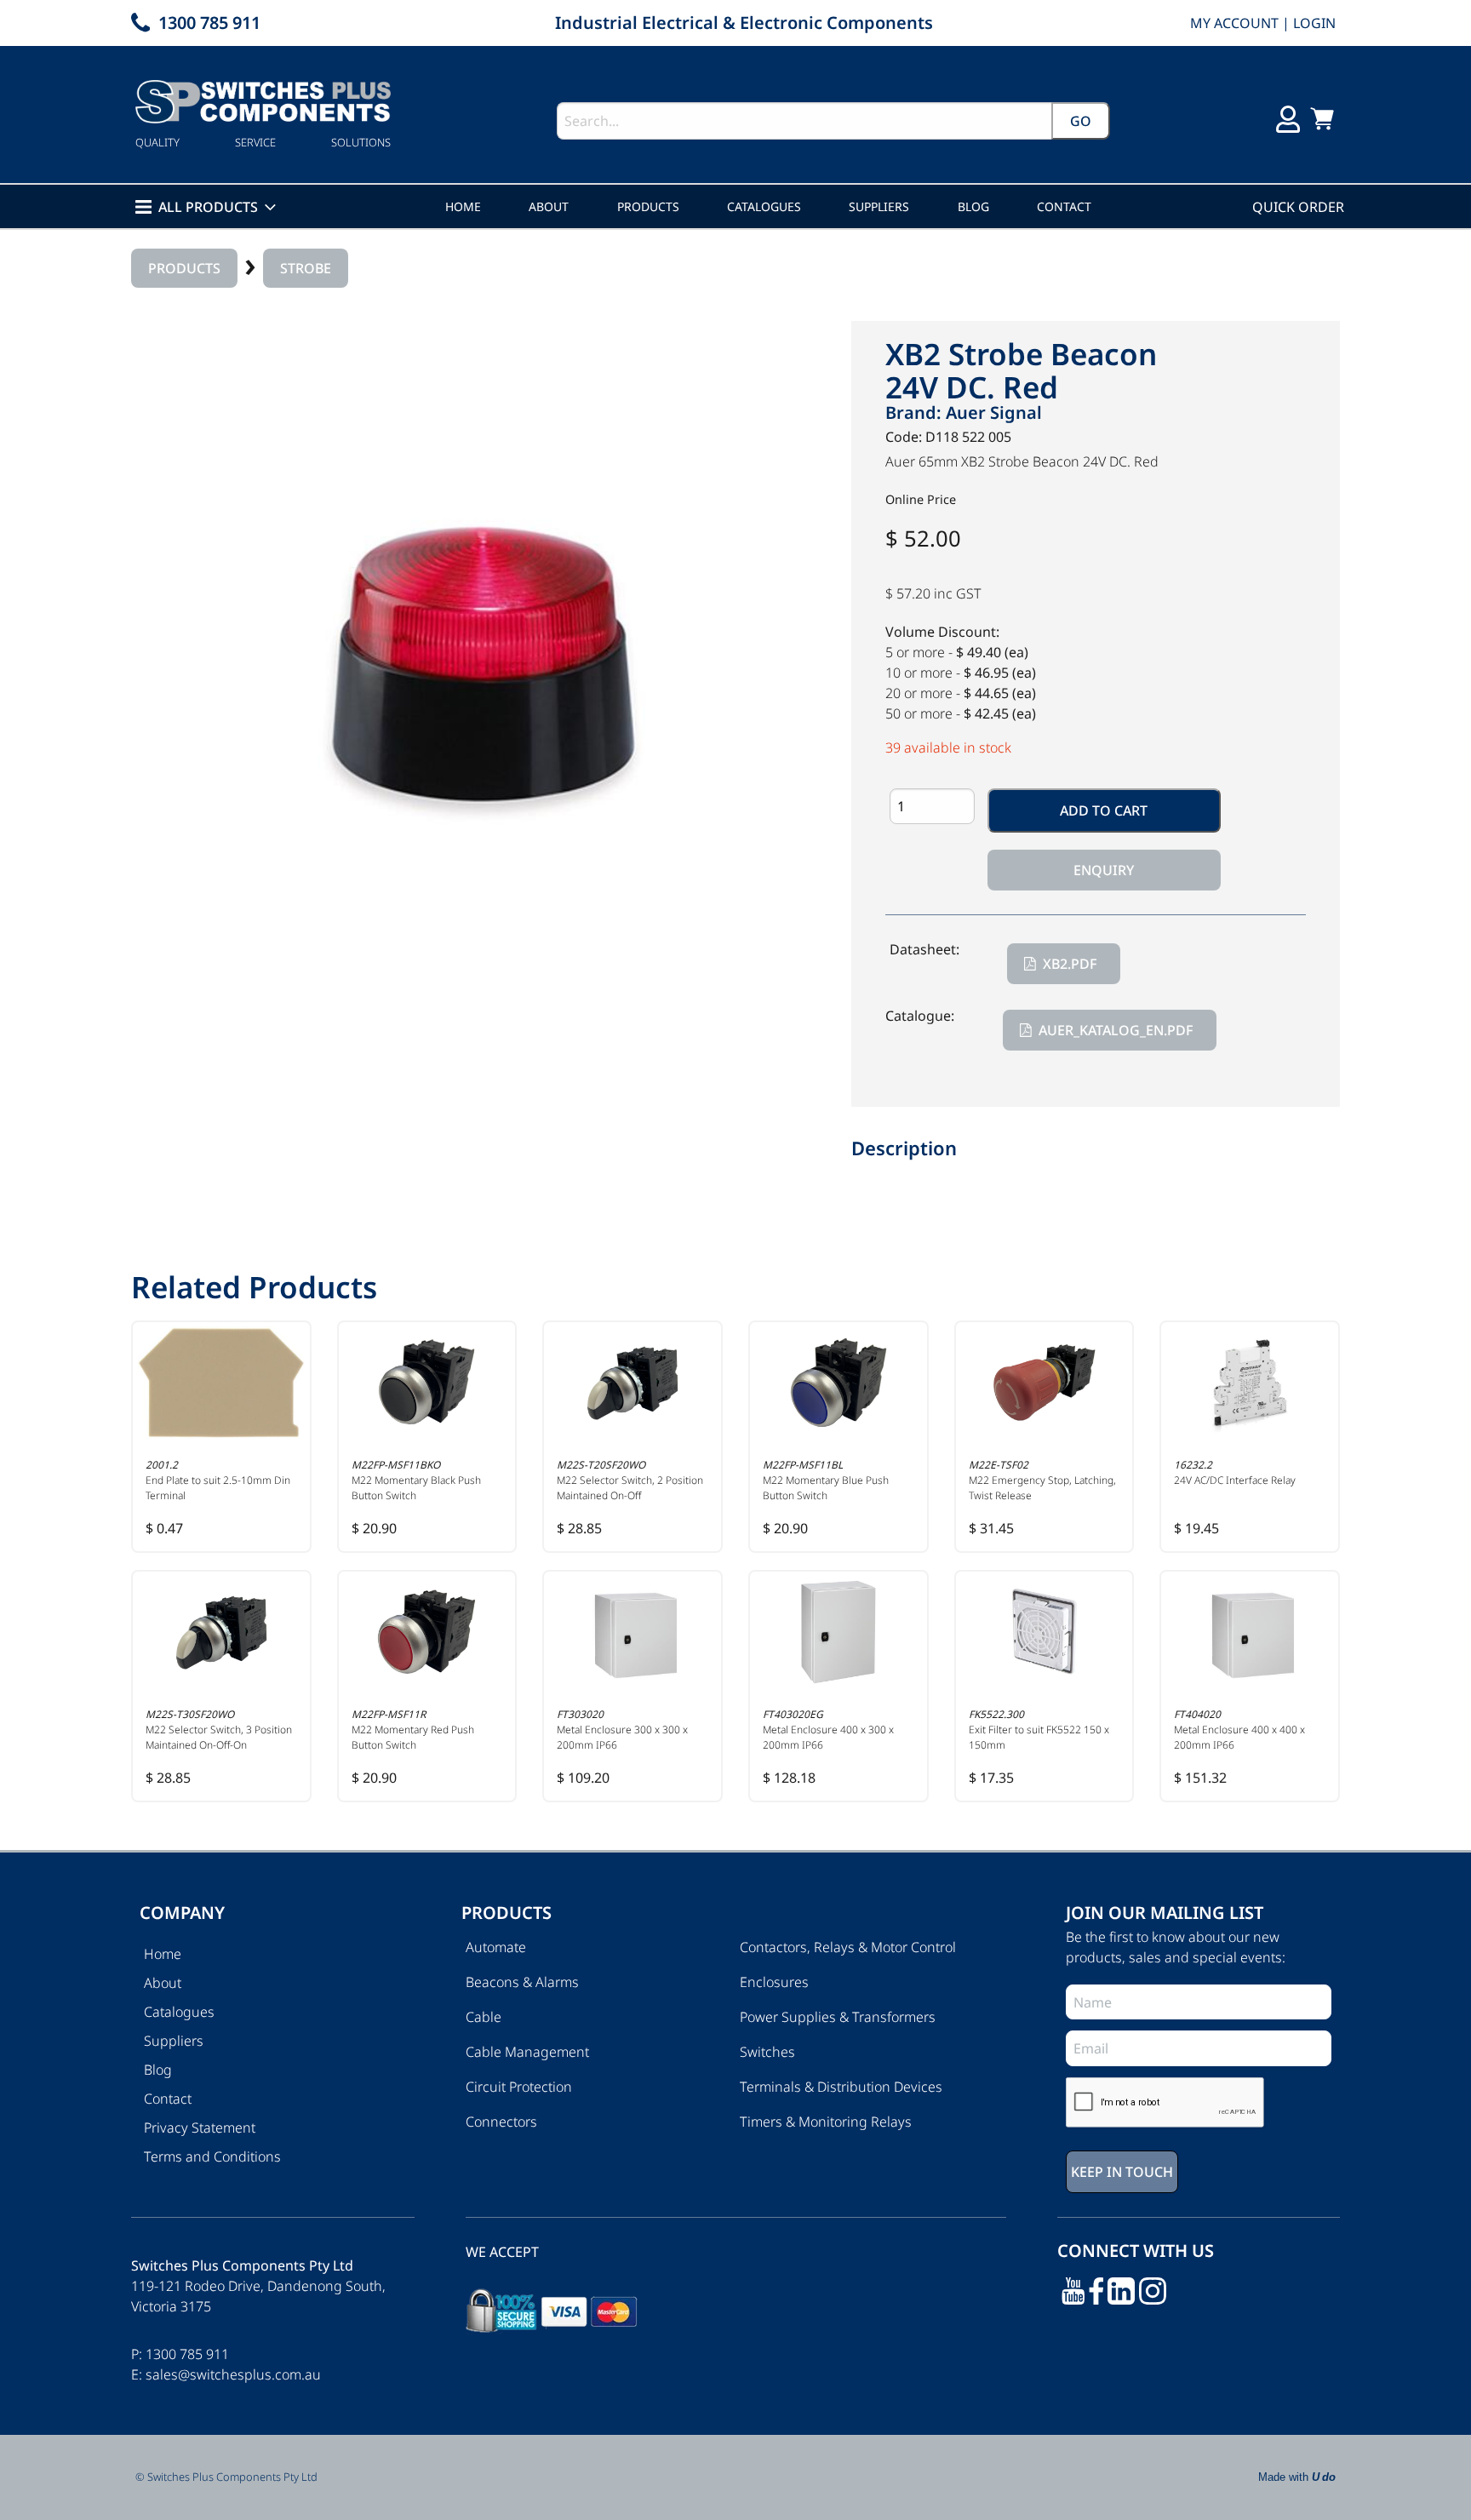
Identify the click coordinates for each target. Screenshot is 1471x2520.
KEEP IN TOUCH (520, 1363)
